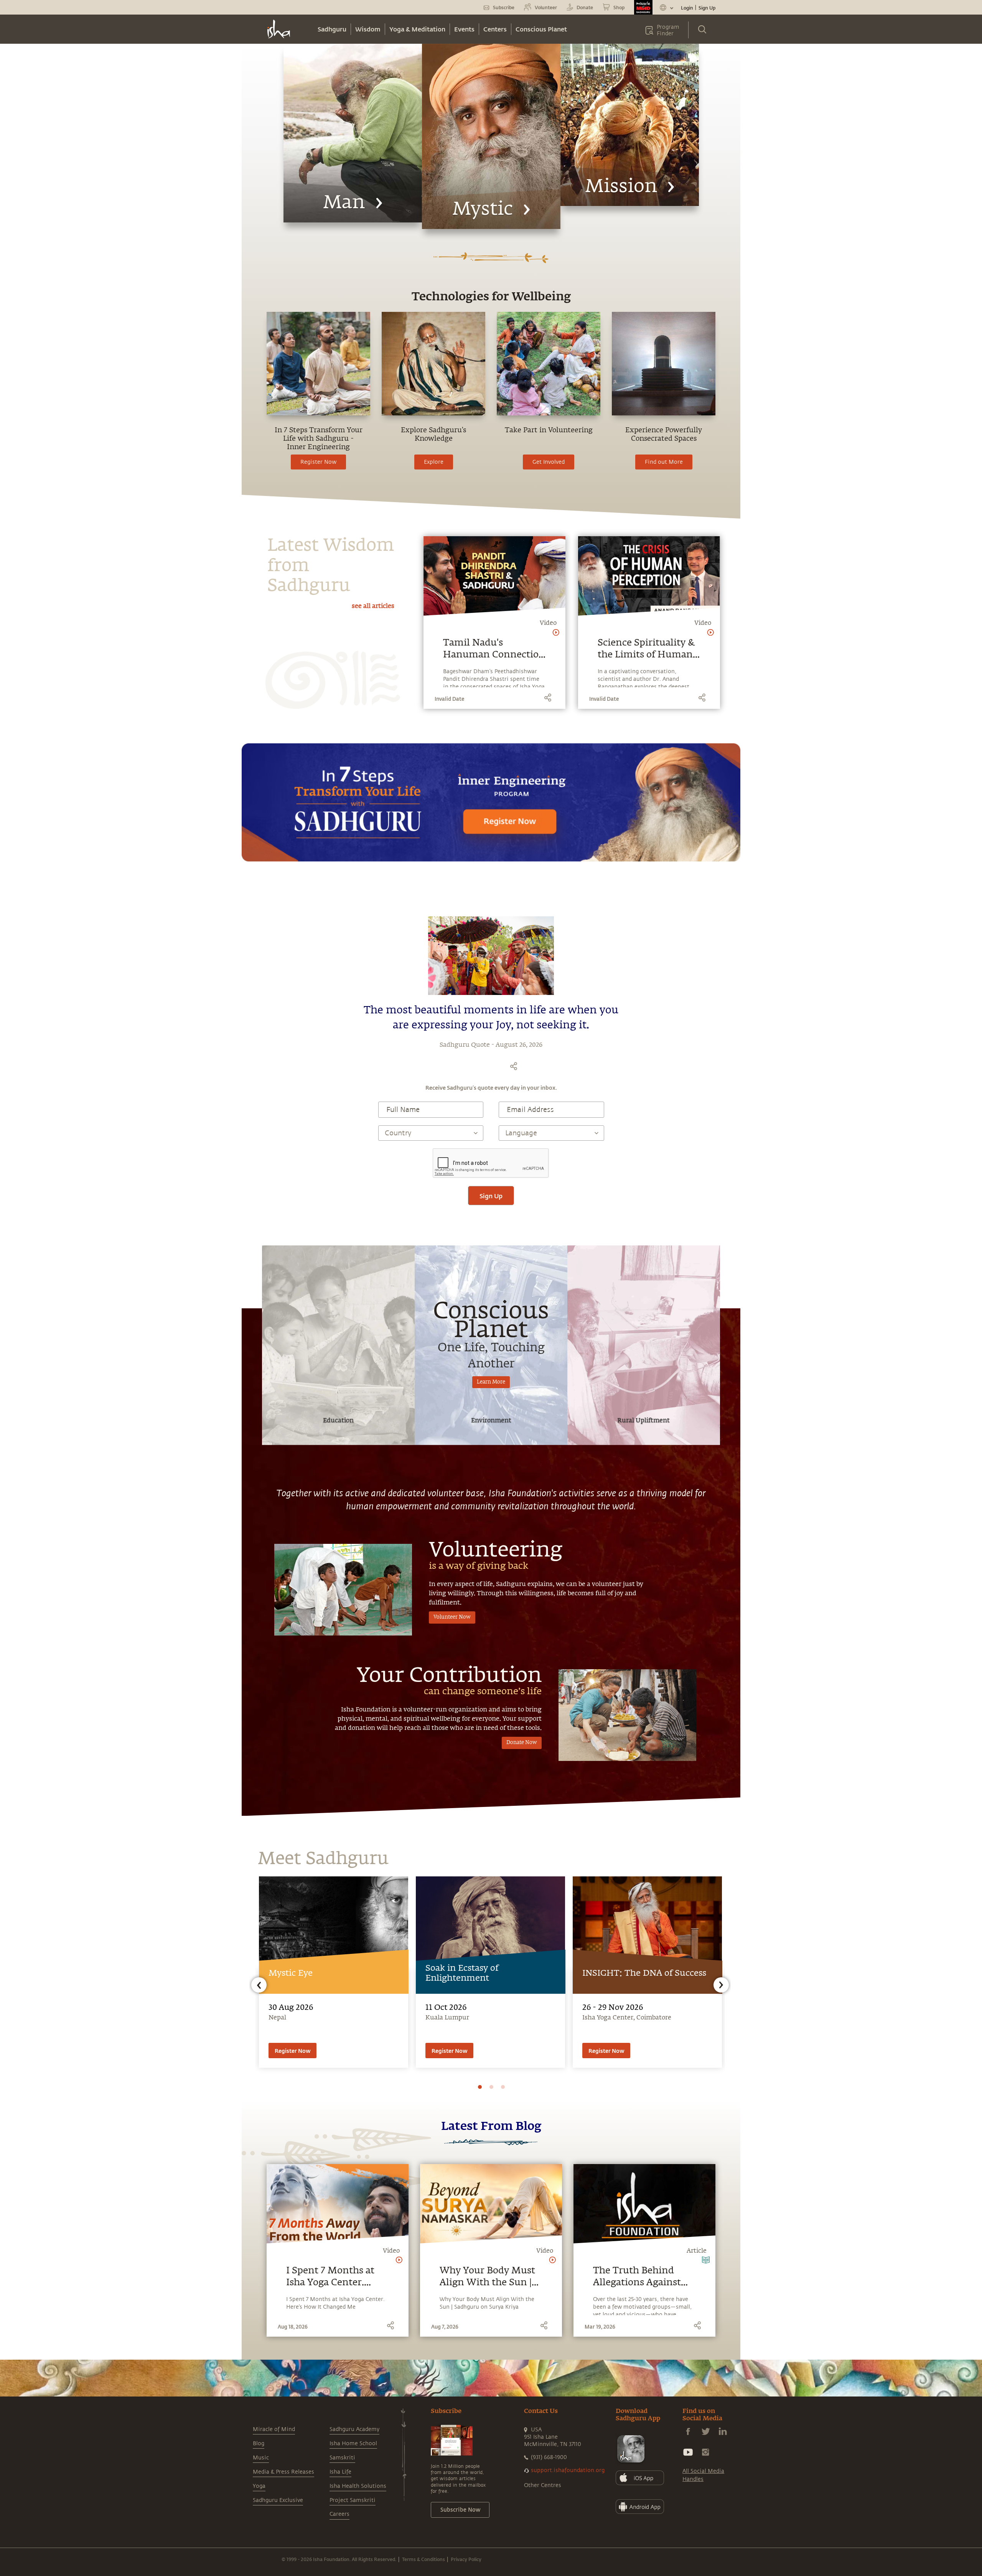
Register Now (318, 462)
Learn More (491, 1382)
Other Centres (543, 2485)
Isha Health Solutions (358, 2486)
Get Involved (549, 462)
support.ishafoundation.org (568, 2470)
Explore (434, 462)
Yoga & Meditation (417, 29)
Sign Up (707, 8)
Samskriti (342, 2458)
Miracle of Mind (274, 2429)
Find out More (664, 462)
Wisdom (368, 29)
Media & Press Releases (283, 2472)
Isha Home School (353, 2443)
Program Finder (668, 30)
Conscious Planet (541, 29)
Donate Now (522, 1743)
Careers (339, 2514)
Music (261, 2458)
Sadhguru (332, 29)
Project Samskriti (353, 2500)
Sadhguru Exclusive (278, 2500)
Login (687, 8)
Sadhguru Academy (354, 2429)
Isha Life (340, 2472)
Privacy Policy (466, 2559)
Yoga (259, 2486)
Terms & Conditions (423, 2559)
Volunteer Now (452, 1617)
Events (464, 29)
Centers (495, 29)
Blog (259, 2443)
